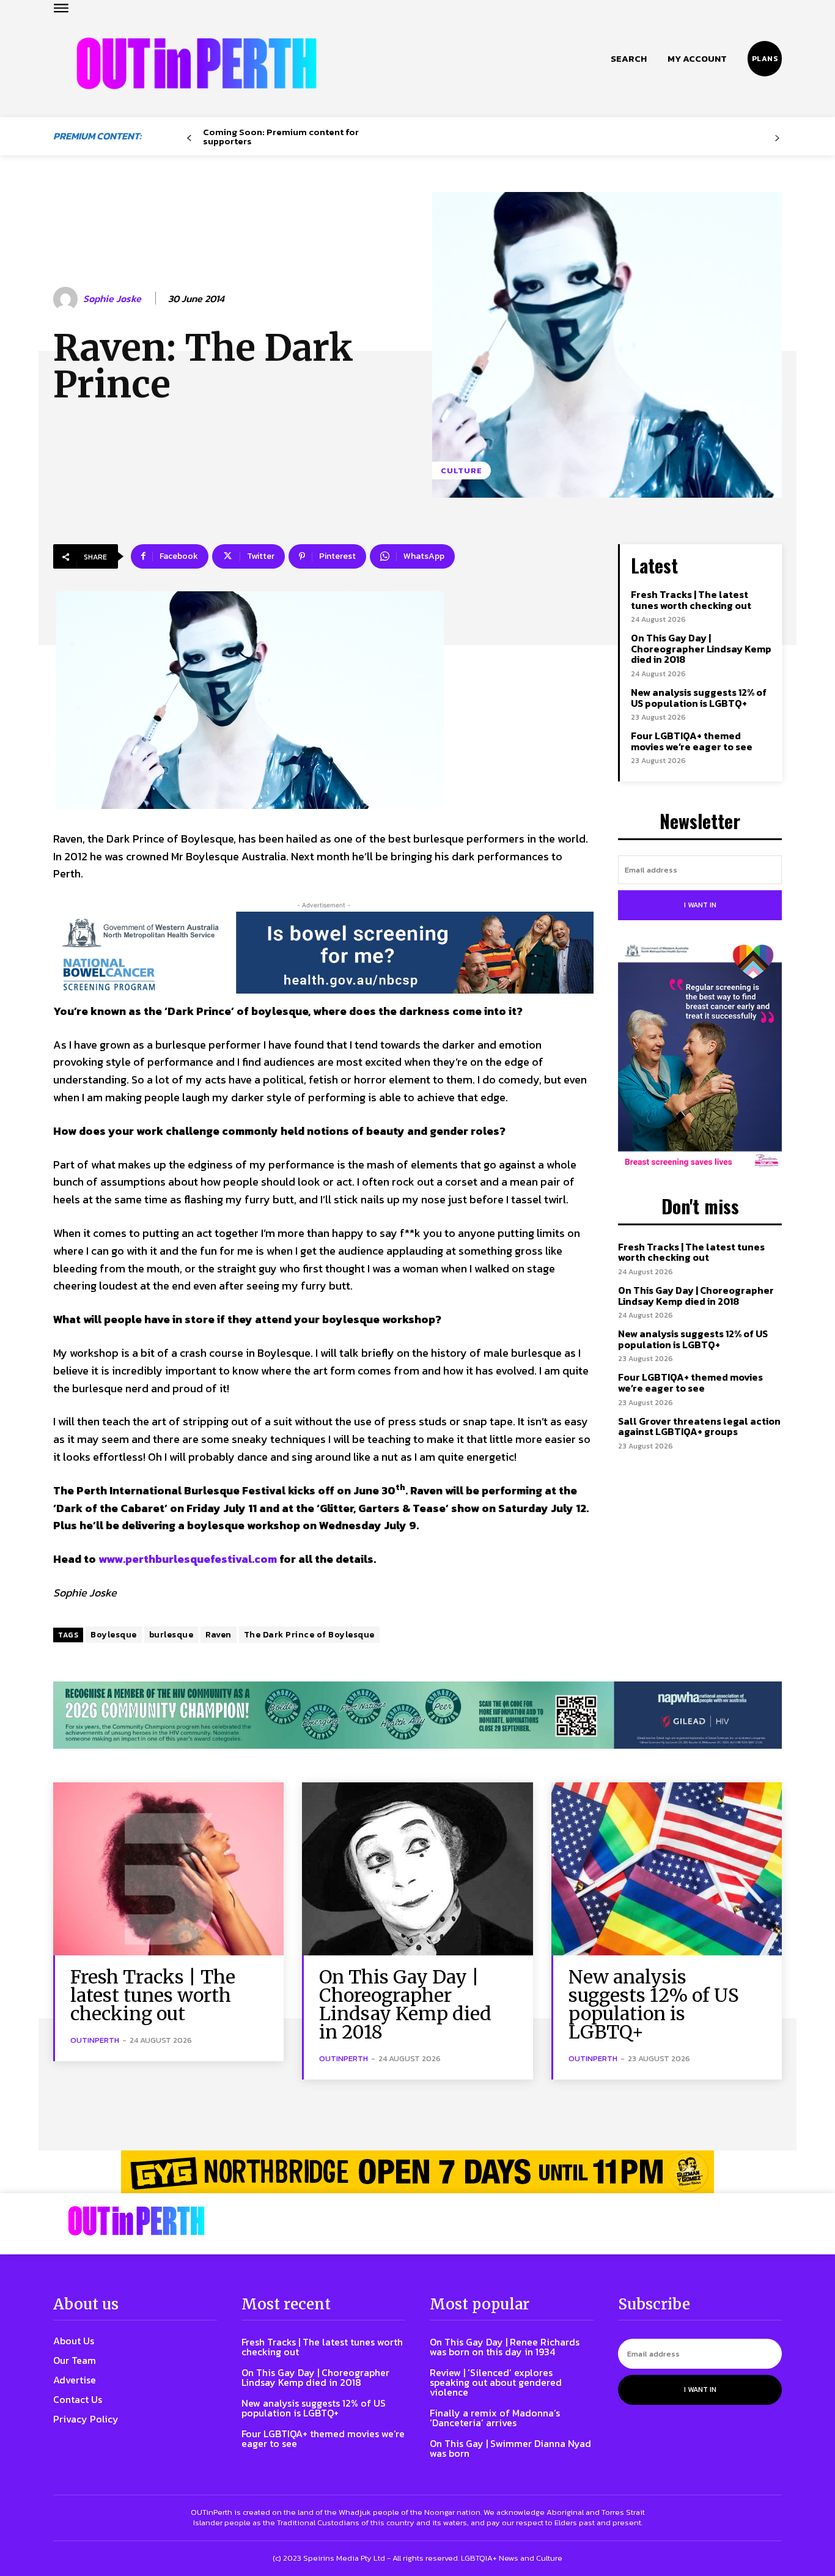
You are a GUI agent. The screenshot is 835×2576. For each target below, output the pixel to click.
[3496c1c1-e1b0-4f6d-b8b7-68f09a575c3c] (417, 1715)
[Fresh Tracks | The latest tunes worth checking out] (168, 1869)
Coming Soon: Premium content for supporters (281, 136)
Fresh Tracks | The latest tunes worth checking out (691, 600)
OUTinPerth (95, 2040)
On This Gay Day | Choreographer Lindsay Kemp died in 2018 (701, 648)
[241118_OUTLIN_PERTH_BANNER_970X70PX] (417, 2172)
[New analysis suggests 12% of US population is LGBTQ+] (667, 1869)
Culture (462, 471)
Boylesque (114, 1635)
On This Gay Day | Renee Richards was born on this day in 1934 (505, 2347)
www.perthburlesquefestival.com (188, 1559)
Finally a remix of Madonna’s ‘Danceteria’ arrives (495, 2418)
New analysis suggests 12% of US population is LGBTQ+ (699, 698)
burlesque (171, 1635)
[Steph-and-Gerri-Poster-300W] (700, 1057)
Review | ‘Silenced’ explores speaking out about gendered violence (496, 2382)
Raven (219, 1635)
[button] (629, 59)
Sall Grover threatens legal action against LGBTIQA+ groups (699, 1426)
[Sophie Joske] (67, 299)
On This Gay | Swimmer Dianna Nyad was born (510, 2448)
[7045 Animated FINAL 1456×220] (323, 953)
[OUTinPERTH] (197, 63)
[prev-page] (189, 138)
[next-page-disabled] (777, 138)
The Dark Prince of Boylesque (309, 1635)
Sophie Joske (112, 299)
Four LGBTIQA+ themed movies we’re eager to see (692, 741)
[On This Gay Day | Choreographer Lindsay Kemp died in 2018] (417, 1869)
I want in (700, 905)
